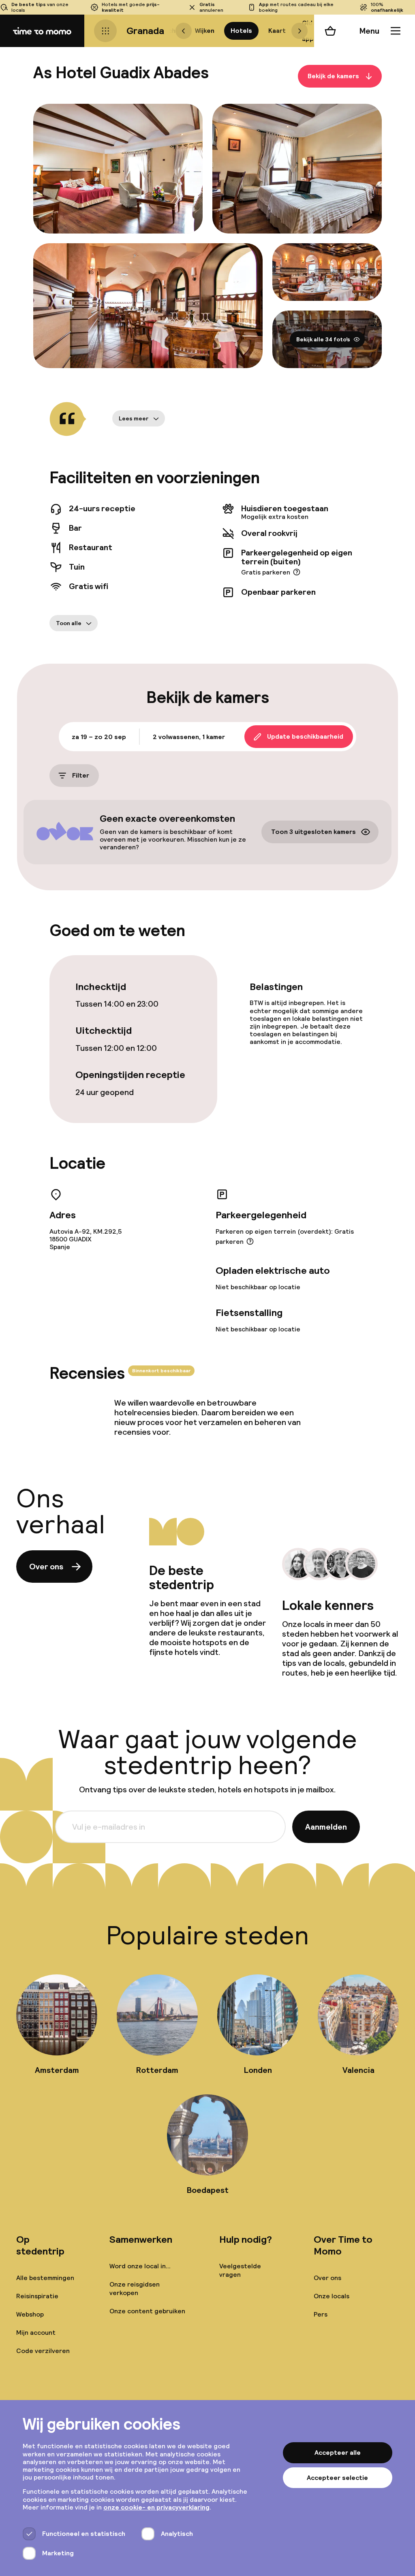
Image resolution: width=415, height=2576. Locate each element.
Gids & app (309, 31)
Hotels (241, 31)
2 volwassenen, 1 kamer (189, 737)
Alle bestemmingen (45, 2278)
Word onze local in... (140, 2266)
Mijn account (36, 2333)
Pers (321, 2314)
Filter (81, 776)
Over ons (46, 1567)
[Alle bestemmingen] (105, 31)
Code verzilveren (43, 2351)
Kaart (277, 31)
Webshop (30, 2314)
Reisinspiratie (37, 2296)
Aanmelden (326, 1827)
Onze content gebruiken (147, 2311)
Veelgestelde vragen (240, 2270)
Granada (145, 31)
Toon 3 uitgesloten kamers (313, 832)
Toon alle (69, 623)
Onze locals (332, 2296)
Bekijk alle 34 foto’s (323, 339)
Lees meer (134, 418)
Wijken (205, 31)
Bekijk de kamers (333, 76)
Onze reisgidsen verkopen (135, 2289)
